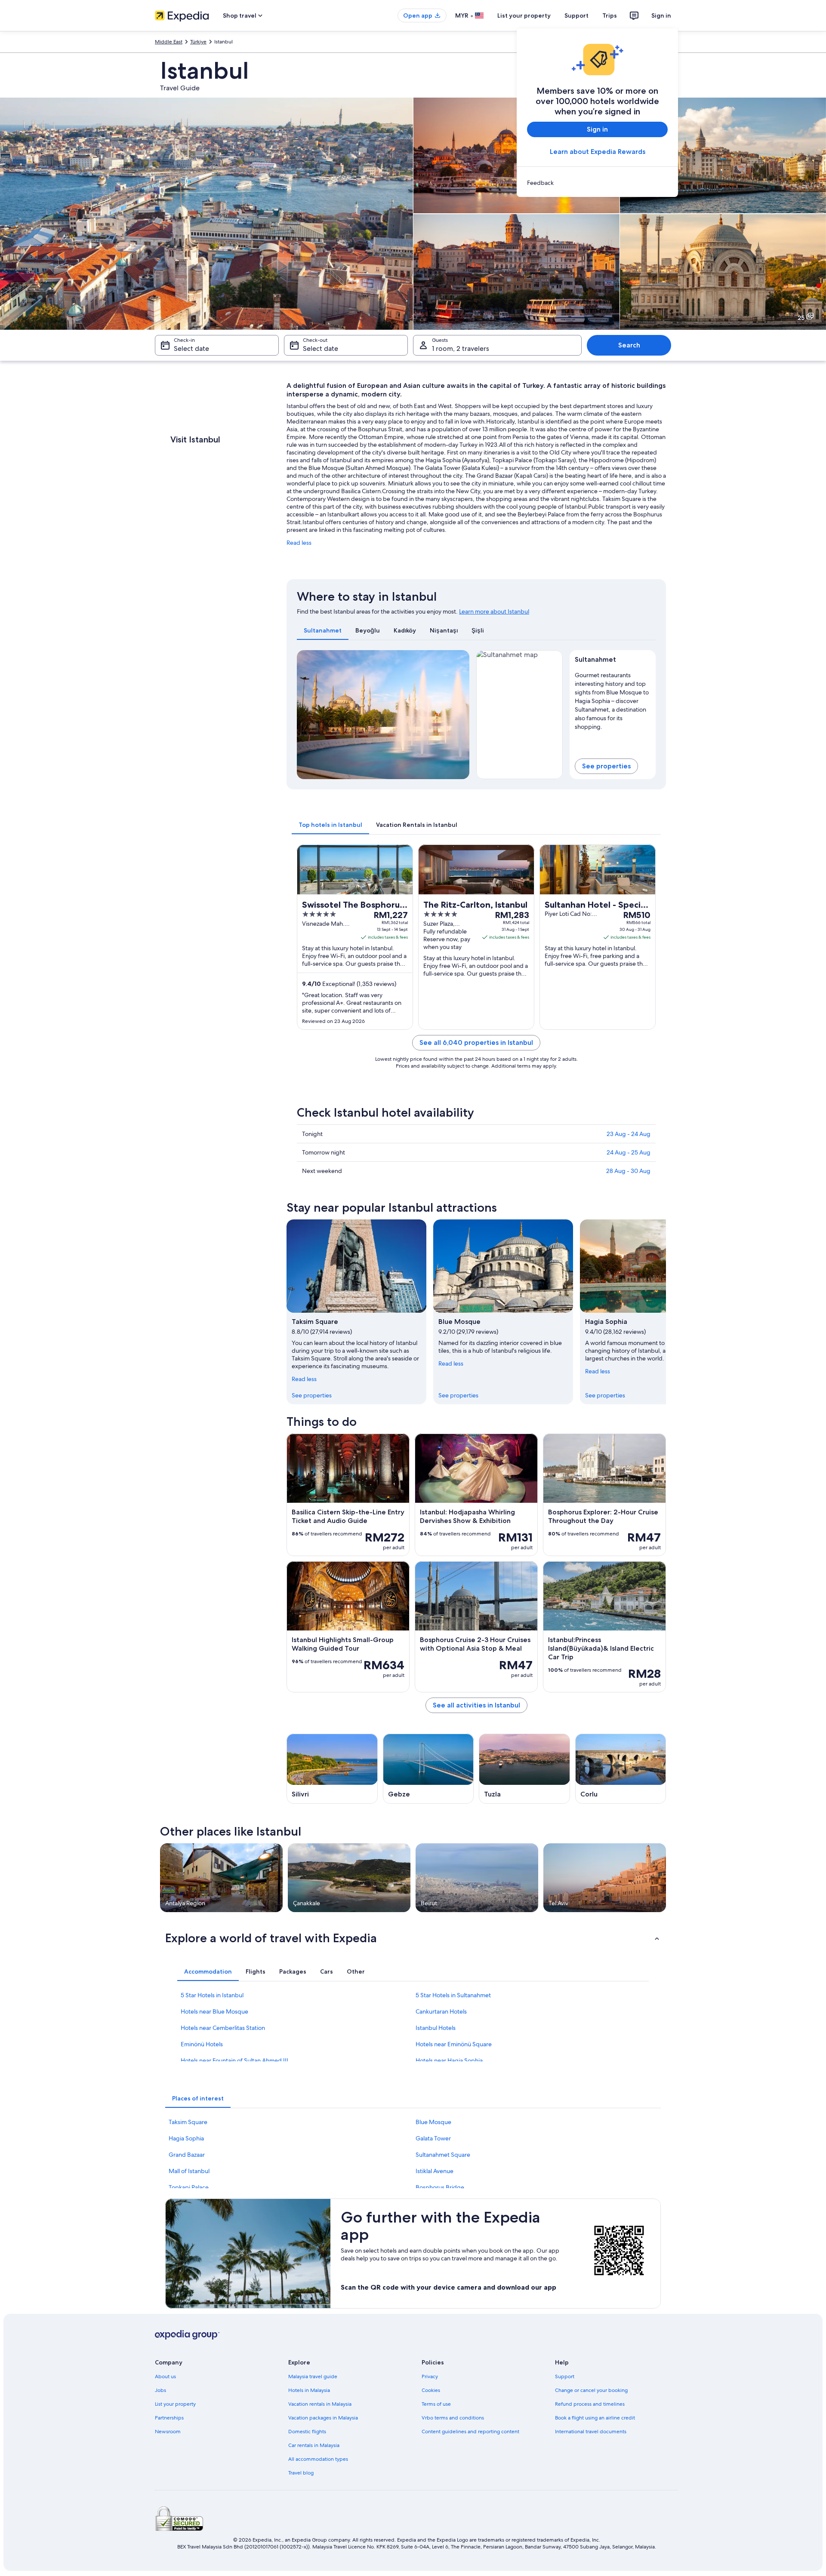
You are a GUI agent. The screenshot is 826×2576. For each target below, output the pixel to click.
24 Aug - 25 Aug (629, 1152)
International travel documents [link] (591, 2432)
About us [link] (165, 2376)
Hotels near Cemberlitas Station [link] (223, 2028)
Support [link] (565, 2376)
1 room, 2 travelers (461, 348)
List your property (524, 15)
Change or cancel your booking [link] (591, 2390)
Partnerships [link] (169, 2418)
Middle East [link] (169, 42)
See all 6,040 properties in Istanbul (476, 1042)
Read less (299, 543)
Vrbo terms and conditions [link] (453, 2418)
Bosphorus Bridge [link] (440, 2187)
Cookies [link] (431, 2390)
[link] (597, 183)
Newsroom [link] (168, 2432)
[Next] (459, 715)
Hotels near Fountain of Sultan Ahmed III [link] (234, 2060)
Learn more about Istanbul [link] (494, 611)
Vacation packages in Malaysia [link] (323, 2418)
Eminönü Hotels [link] (202, 2044)
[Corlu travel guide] (621, 1769)
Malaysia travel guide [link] (313, 2376)
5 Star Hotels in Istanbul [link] (212, 1995)
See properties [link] (312, 1395)
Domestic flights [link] (307, 2432)
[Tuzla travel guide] (524, 1769)
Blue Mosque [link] (433, 2122)
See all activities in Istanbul (476, 1705)
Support (576, 15)
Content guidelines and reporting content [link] (470, 2432)
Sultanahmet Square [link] (443, 2155)
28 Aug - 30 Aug (628, 1171)
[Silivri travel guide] (332, 1769)
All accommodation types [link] (318, 2459)
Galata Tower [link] (433, 2138)
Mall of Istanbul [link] (189, 2171)
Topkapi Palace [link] (189, 2187)
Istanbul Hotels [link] (436, 2028)
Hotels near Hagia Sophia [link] (449, 2060)
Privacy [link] (430, 2376)
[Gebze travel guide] (428, 1769)
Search (629, 345)
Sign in (661, 15)
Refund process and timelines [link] (590, 2404)
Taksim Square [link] (188, 2122)
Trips (610, 15)
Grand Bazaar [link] (187, 2155)
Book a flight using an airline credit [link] (595, 2418)
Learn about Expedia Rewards (598, 152)
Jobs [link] (160, 2390)
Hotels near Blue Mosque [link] (214, 2011)
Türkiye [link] (198, 42)
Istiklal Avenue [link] (435, 2171)
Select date (191, 348)
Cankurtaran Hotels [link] (441, 2011)
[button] (413, 1938)
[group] (613, 699)
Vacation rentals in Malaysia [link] (320, 2404)
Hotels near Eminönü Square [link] (454, 2044)
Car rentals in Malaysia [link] (314, 2445)
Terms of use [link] (436, 2404)
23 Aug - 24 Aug (629, 1134)
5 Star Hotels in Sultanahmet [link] (453, 1995)
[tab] (323, 630)
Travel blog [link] (301, 2473)
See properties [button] (606, 766)
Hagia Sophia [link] (186, 2138)
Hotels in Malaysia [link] (309, 2390)
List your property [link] (175, 2404)
